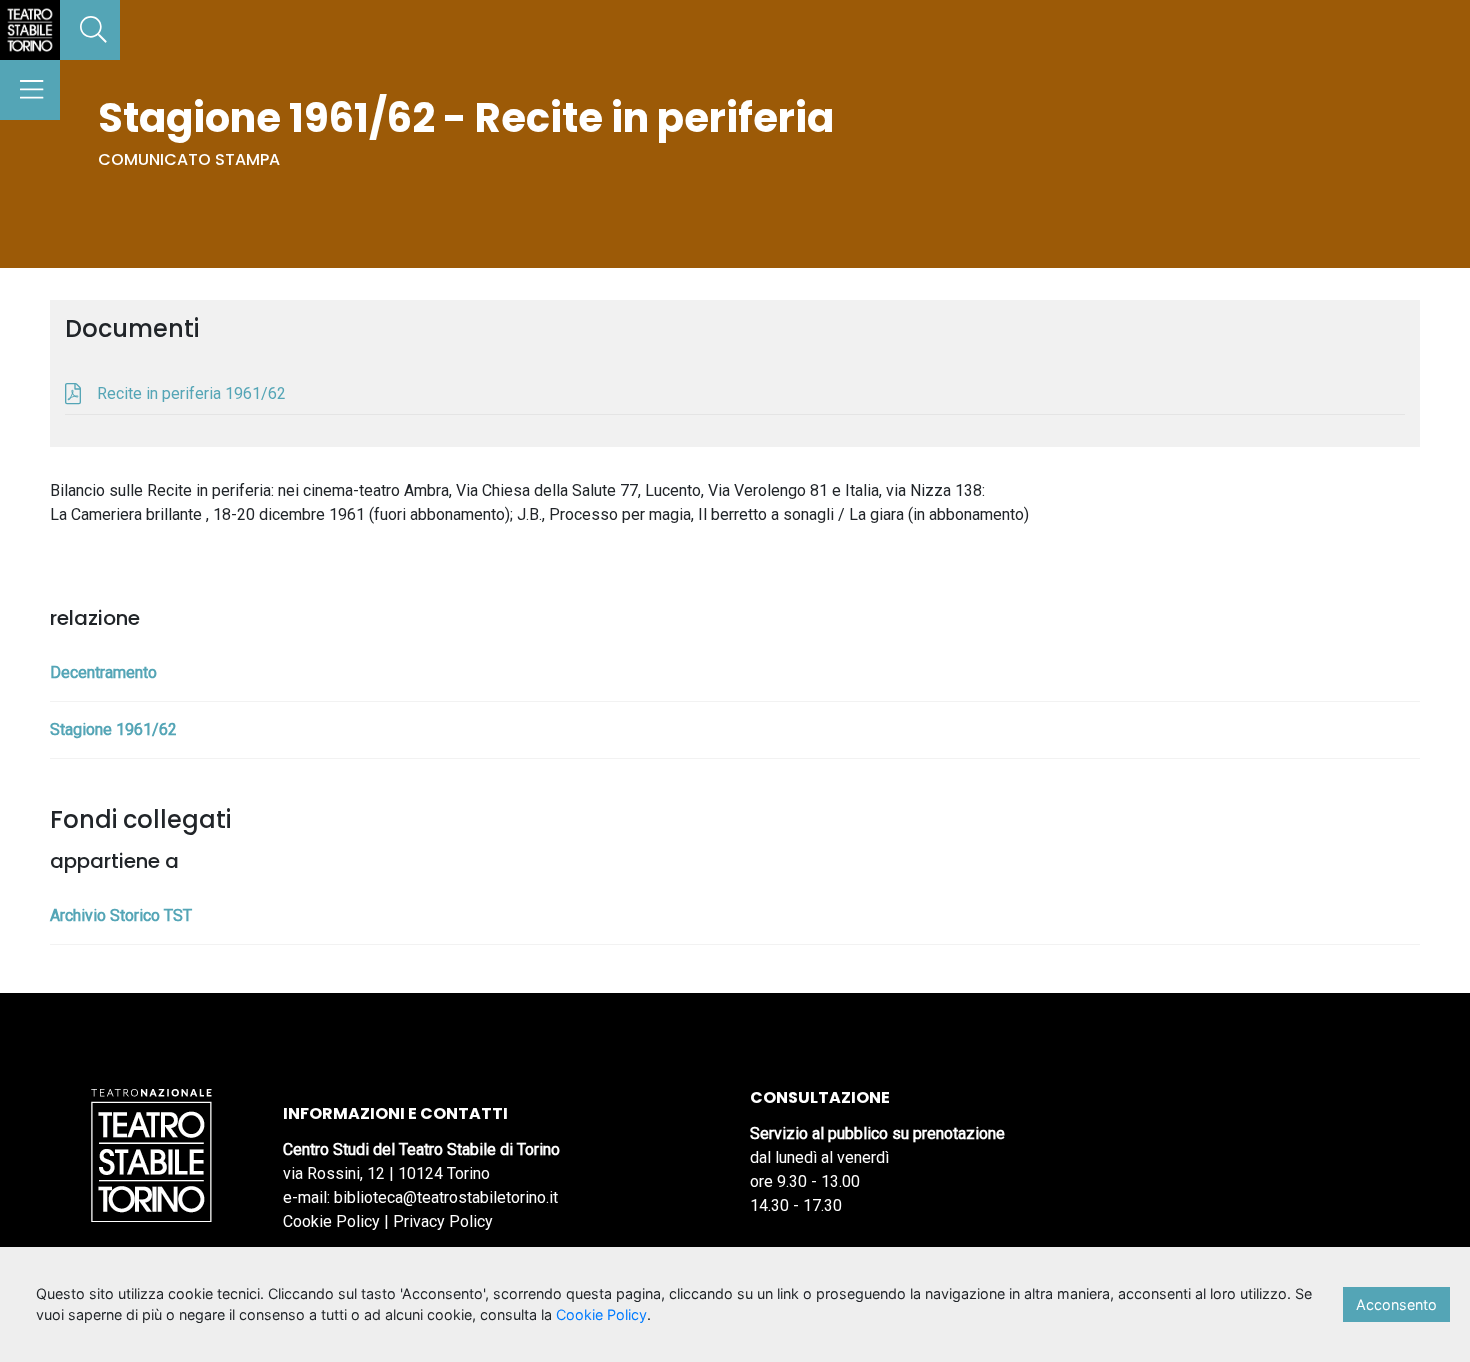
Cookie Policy (331, 1221)
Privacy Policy (443, 1221)
